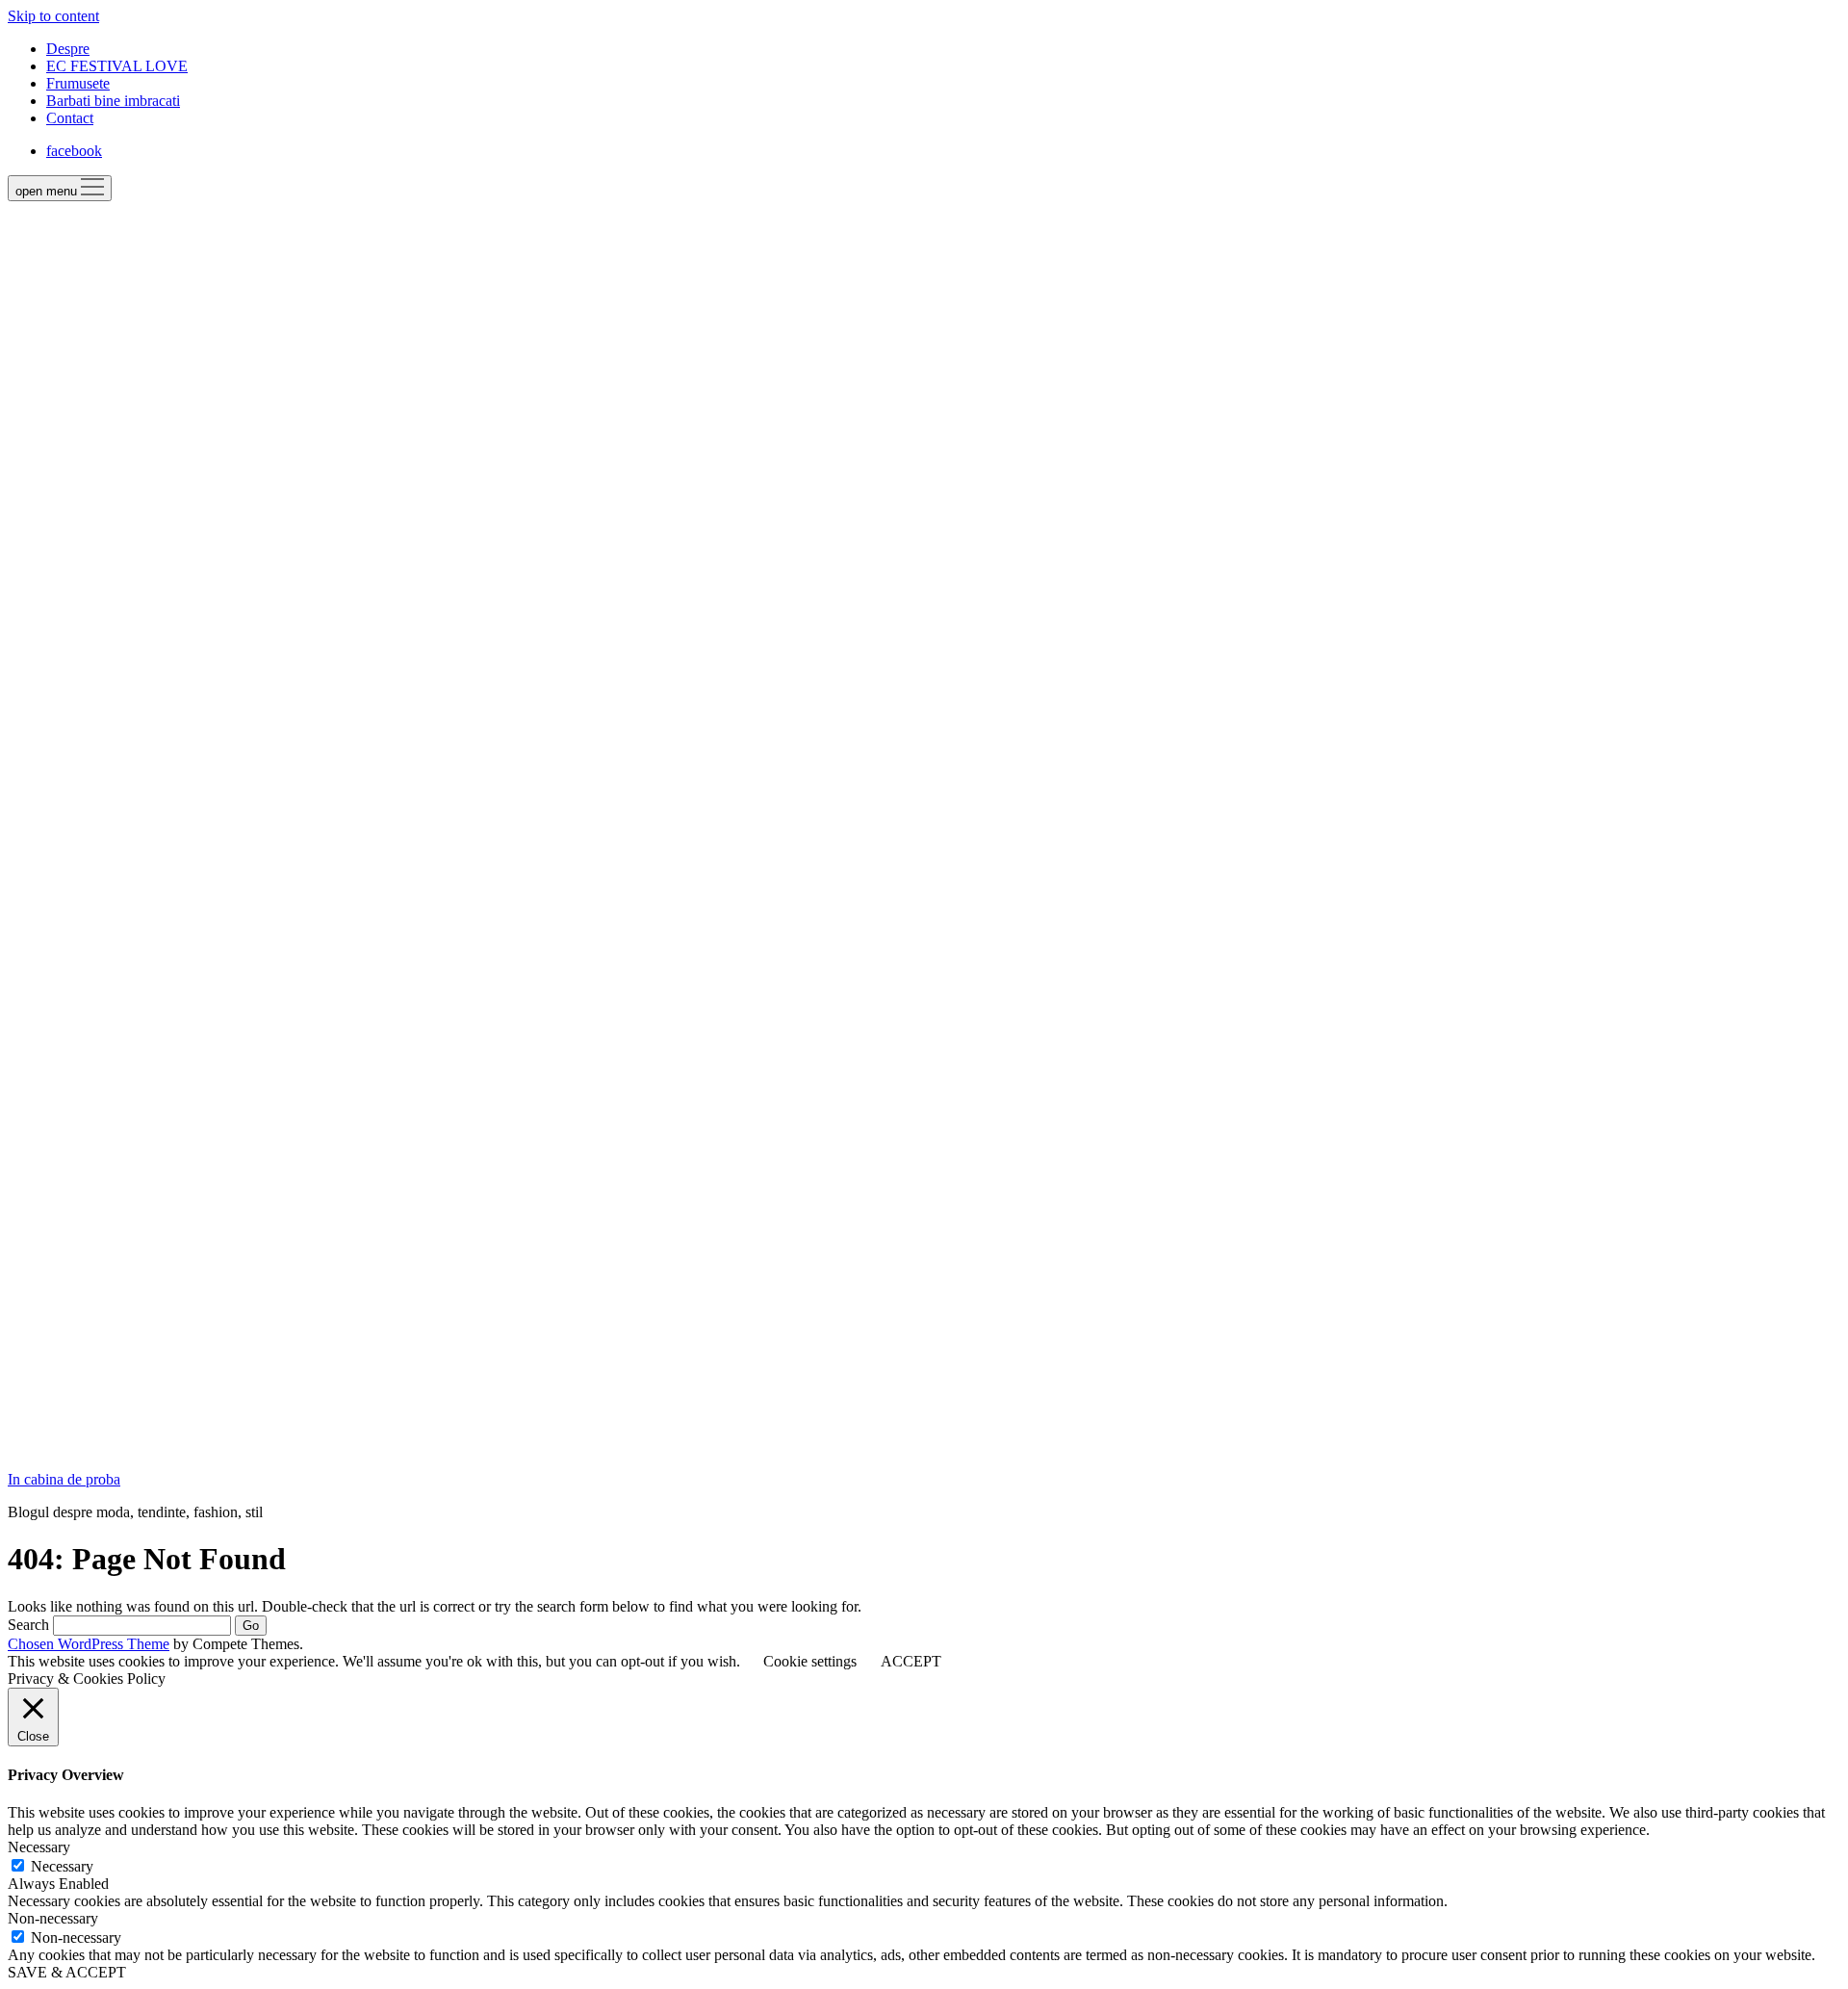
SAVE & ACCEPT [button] (67, 1972)
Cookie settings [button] (810, 1661)
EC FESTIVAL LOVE (117, 66)
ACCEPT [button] (911, 1661)
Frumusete (78, 83)
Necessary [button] (39, 1847)
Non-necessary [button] (53, 1918)
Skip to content (53, 16)
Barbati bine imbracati (113, 101)
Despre (68, 49)
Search (28, 1625)
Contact (70, 118)
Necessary (62, 1866)
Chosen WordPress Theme (89, 1644)
